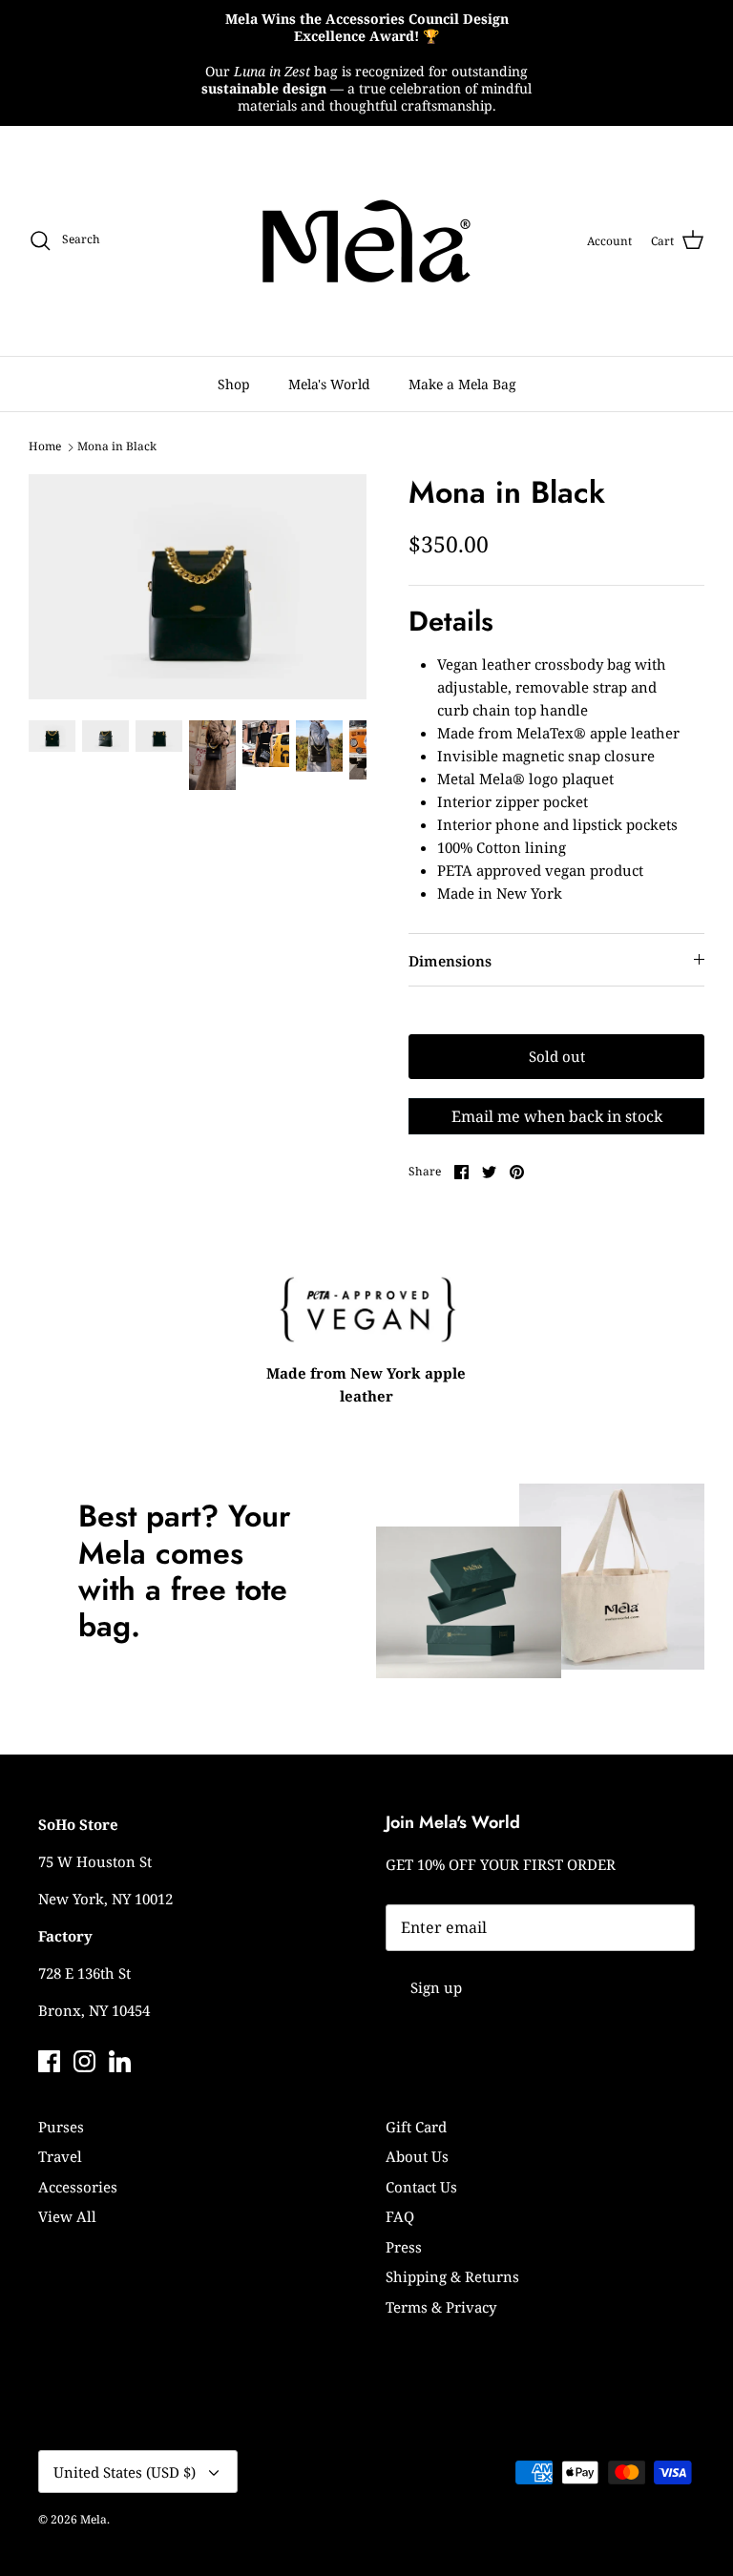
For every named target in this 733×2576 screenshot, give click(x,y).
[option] (198, 587)
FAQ (400, 2216)
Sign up (436, 1987)
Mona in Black (117, 446)
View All (67, 2216)
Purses (61, 2127)
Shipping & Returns (452, 2276)
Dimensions (450, 961)
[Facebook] (49, 2061)
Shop (234, 384)
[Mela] (366, 241)
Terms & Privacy (441, 2307)
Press (404, 2247)
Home (45, 446)
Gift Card (416, 2127)
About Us (417, 2156)
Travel (60, 2156)
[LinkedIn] (120, 2061)
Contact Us (421, 2187)
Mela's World (329, 384)
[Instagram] (84, 2061)
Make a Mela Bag (462, 384)
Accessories (78, 2187)
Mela (94, 2519)
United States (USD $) (125, 2472)
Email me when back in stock (557, 1116)
